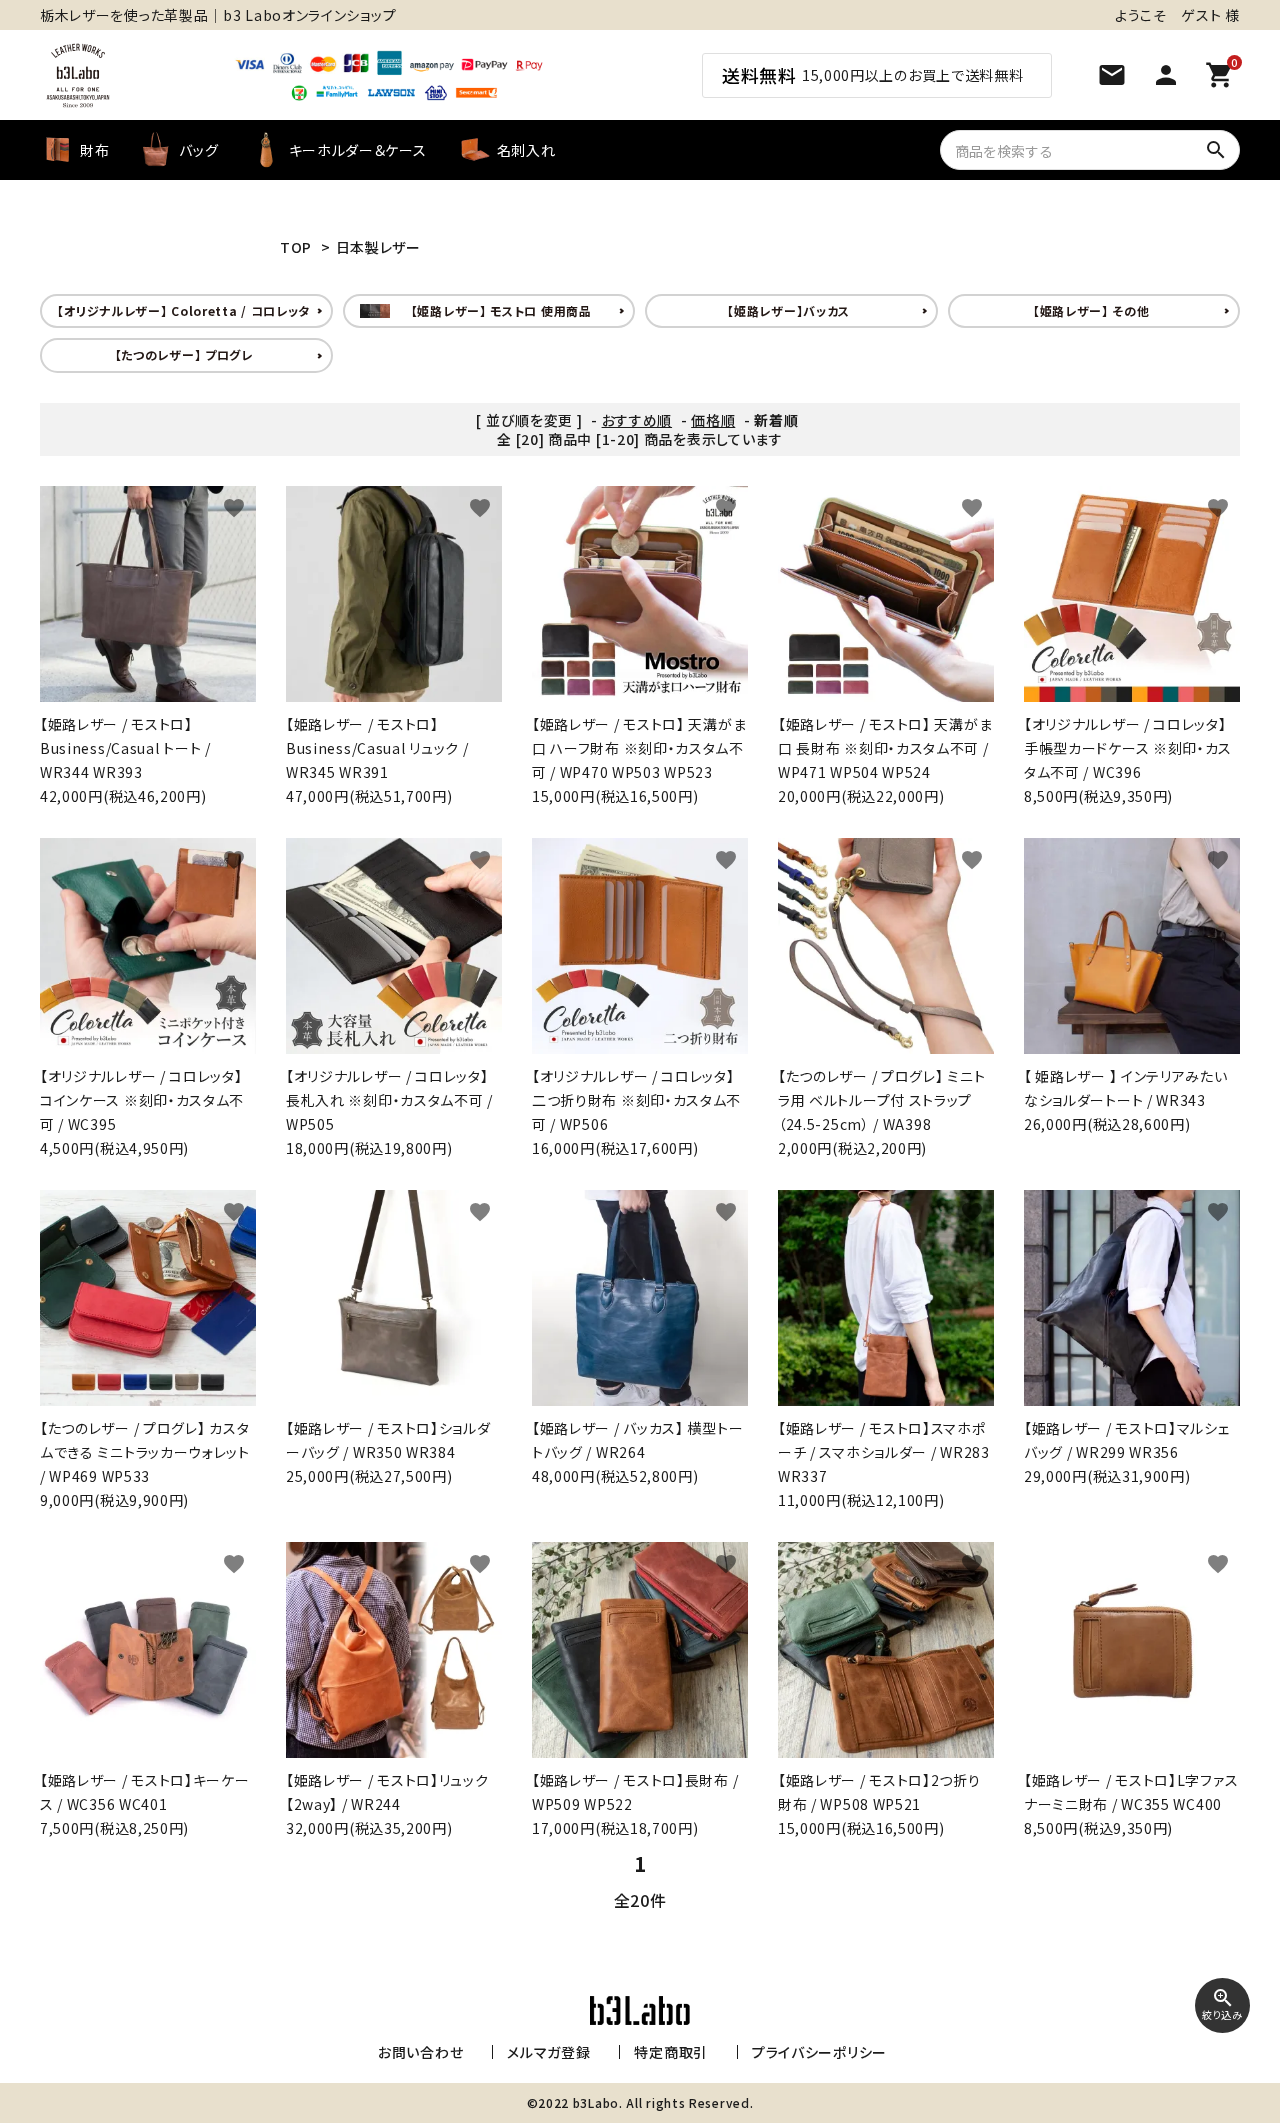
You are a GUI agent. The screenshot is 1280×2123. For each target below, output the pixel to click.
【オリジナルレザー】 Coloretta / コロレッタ (183, 310)
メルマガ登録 (548, 2052)
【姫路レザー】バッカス (788, 310)
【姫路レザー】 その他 (1091, 310)
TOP (296, 247)
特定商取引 (671, 2052)
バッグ (198, 150)
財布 (94, 150)
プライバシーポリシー (819, 2052)
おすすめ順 (637, 420)
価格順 (713, 420)
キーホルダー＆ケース (358, 150)
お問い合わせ (420, 2052)
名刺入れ (526, 150)
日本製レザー (378, 247)
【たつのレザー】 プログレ (184, 354)
